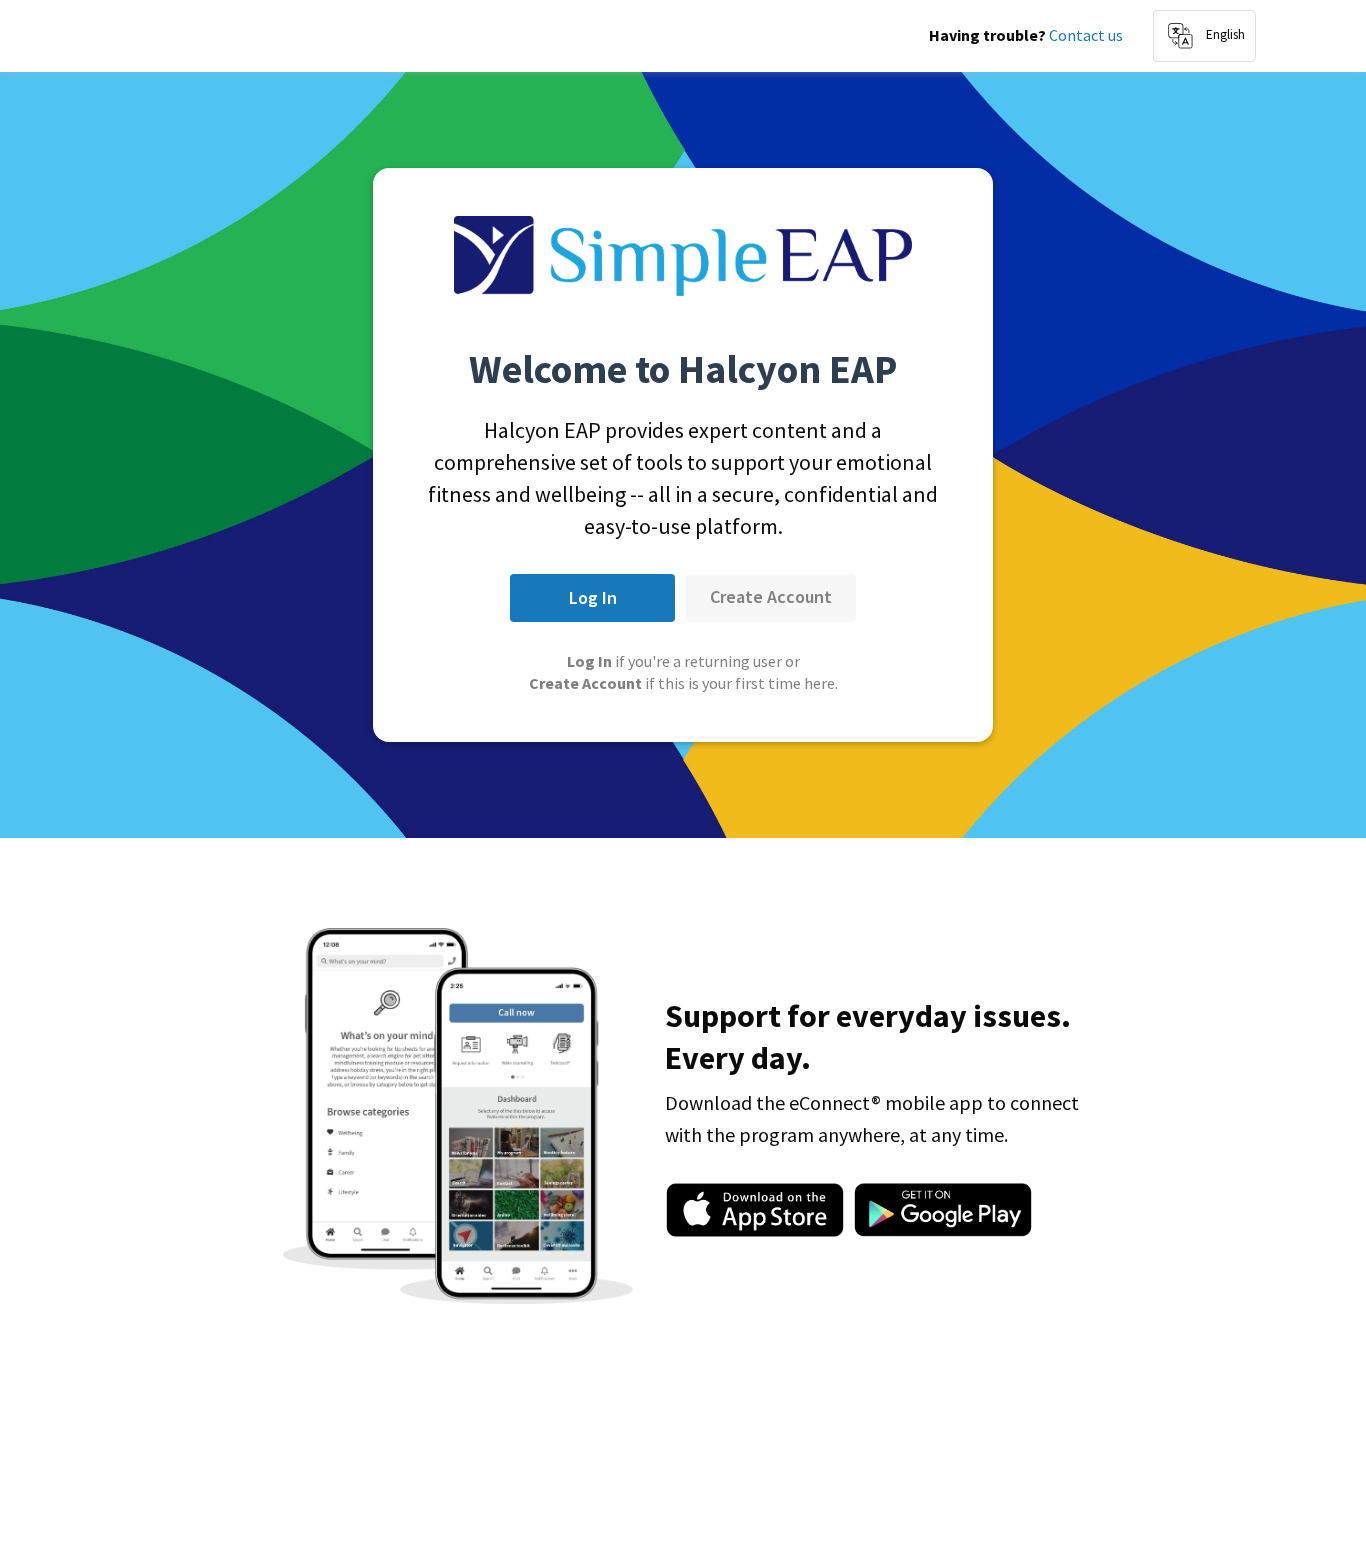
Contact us (1086, 35)
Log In (593, 597)
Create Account (771, 596)
